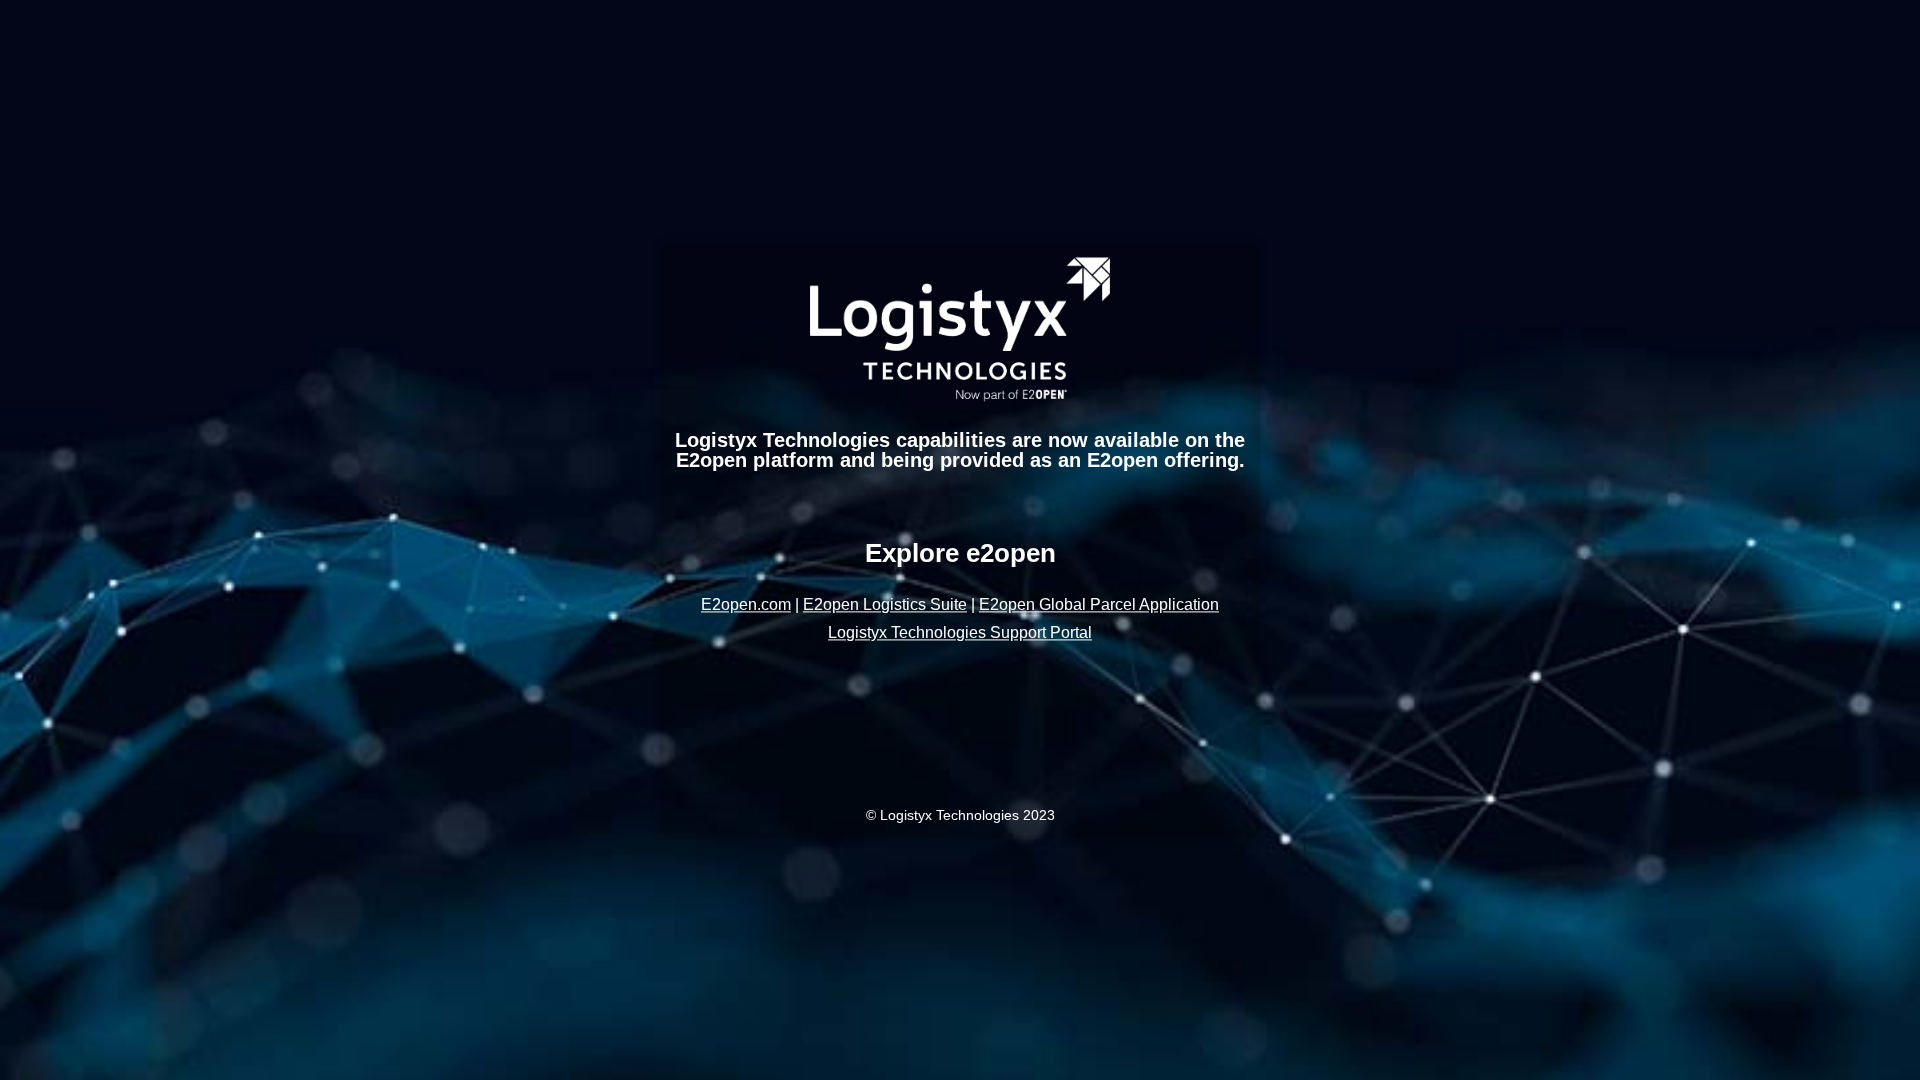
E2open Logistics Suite (885, 605)
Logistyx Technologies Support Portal (960, 633)
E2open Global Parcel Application (1099, 605)
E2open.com (746, 605)
